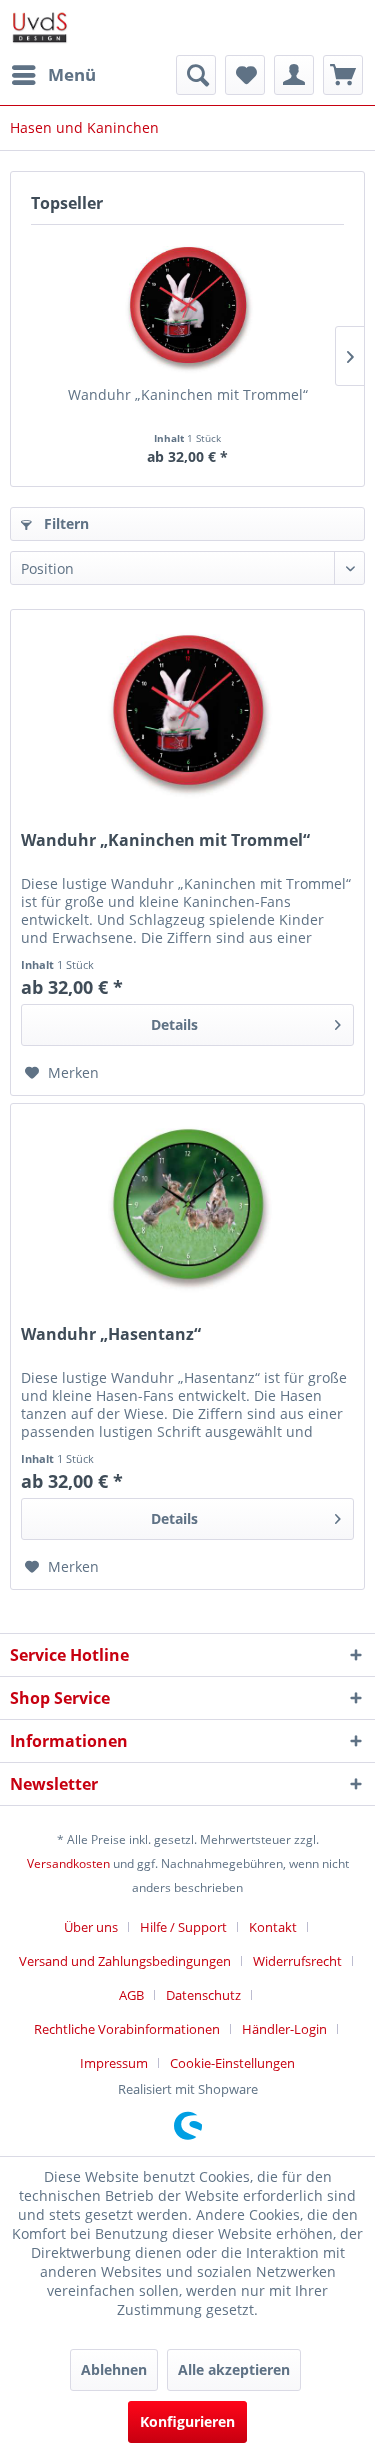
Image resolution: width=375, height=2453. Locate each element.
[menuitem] (53, 75)
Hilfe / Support (183, 1927)
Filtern (64, 523)
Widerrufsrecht (297, 1961)
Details (174, 1024)
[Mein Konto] (294, 75)
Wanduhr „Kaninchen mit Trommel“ (188, 394)
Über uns (91, 1927)
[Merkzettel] (245, 75)
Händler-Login (284, 2029)
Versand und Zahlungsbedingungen (125, 1961)
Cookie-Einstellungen (232, 2063)
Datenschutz (203, 1995)
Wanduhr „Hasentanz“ (111, 1334)
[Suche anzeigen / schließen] (196, 75)
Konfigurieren (187, 2421)
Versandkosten (68, 1863)
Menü (72, 74)
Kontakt (273, 1927)
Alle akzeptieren (234, 2369)
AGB (131, 1995)
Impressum (114, 2063)
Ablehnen (114, 2369)
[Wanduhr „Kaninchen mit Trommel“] (187, 305)
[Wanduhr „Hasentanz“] (187, 1204)
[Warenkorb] (343, 75)
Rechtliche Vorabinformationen (127, 2029)
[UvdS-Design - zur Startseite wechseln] (39, 27)
